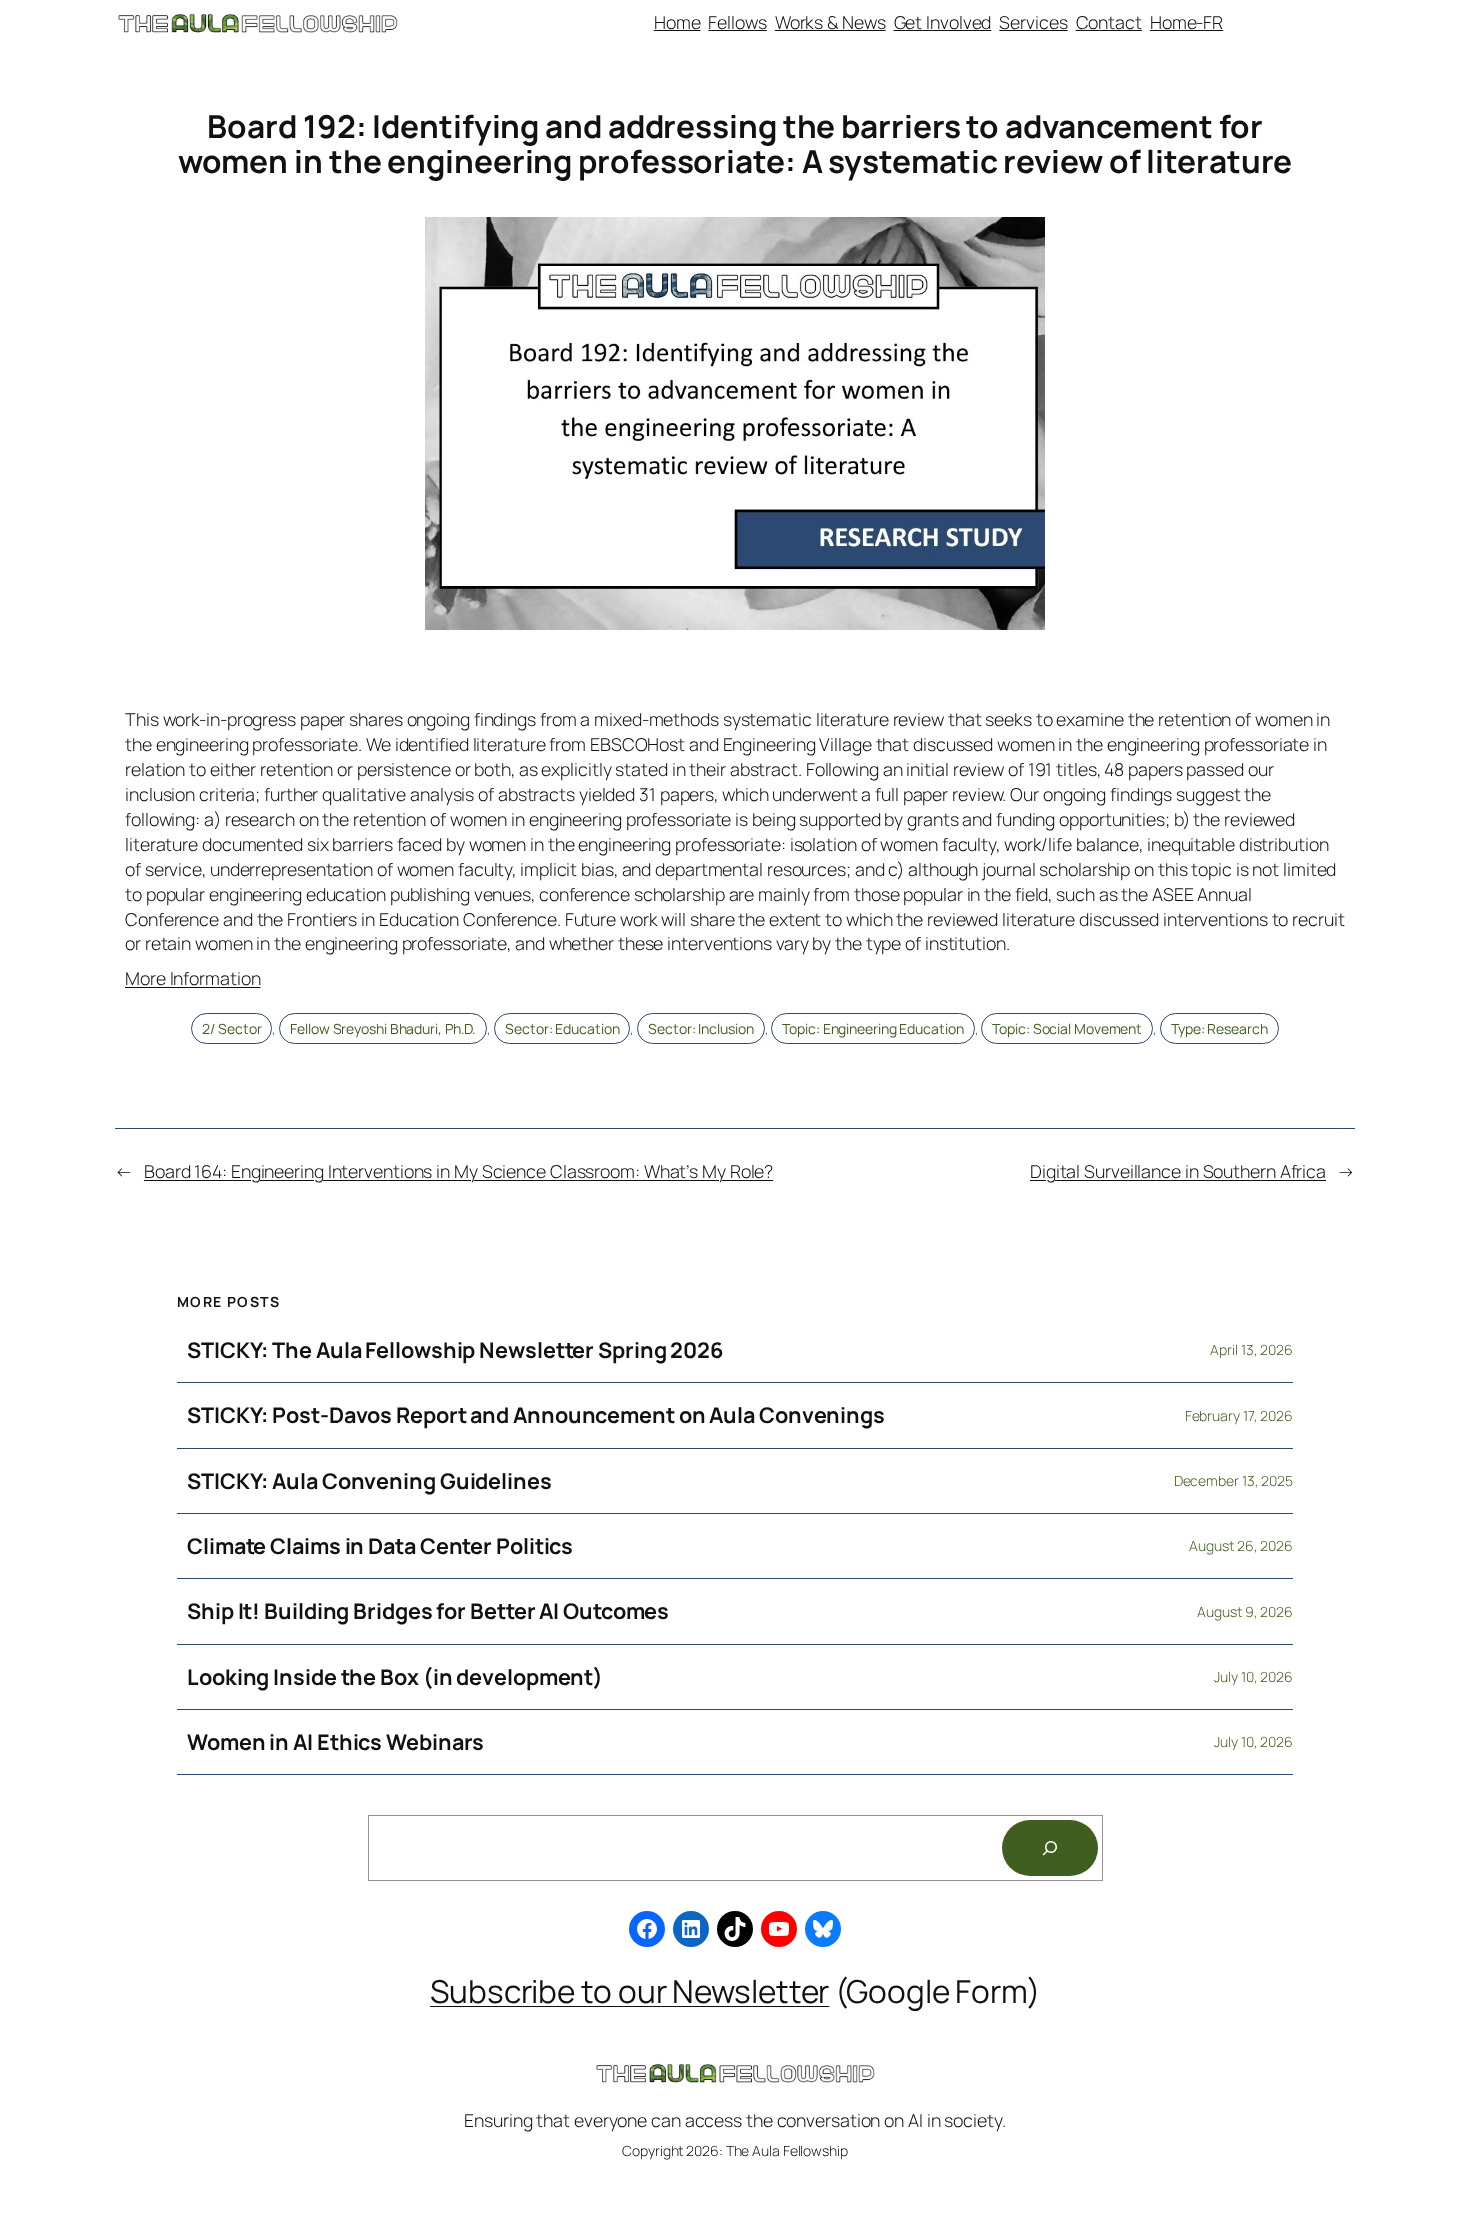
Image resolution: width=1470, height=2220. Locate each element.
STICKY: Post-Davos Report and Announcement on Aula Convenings (536, 1415)
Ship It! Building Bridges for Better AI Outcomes (428, 1611)
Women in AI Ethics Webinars (335, 1742)
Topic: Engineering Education (872, 1028)
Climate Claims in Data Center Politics (380, 1546)
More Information (192, 978)
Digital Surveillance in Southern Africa (1178, 1171)
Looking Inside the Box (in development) (395, 1677)
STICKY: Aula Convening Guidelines (369, 1481)
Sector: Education (562, 1028)
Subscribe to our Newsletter (629, 1990)
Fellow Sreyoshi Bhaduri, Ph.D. (383, 1028)
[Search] (1050, 1848)
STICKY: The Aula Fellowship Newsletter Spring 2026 (455, 1350)
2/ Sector (231, 1028)
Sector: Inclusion (700, 1028)
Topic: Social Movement (1067, 1028)
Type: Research (1219, 1028)
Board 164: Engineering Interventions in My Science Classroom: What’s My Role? (458, 1171)
